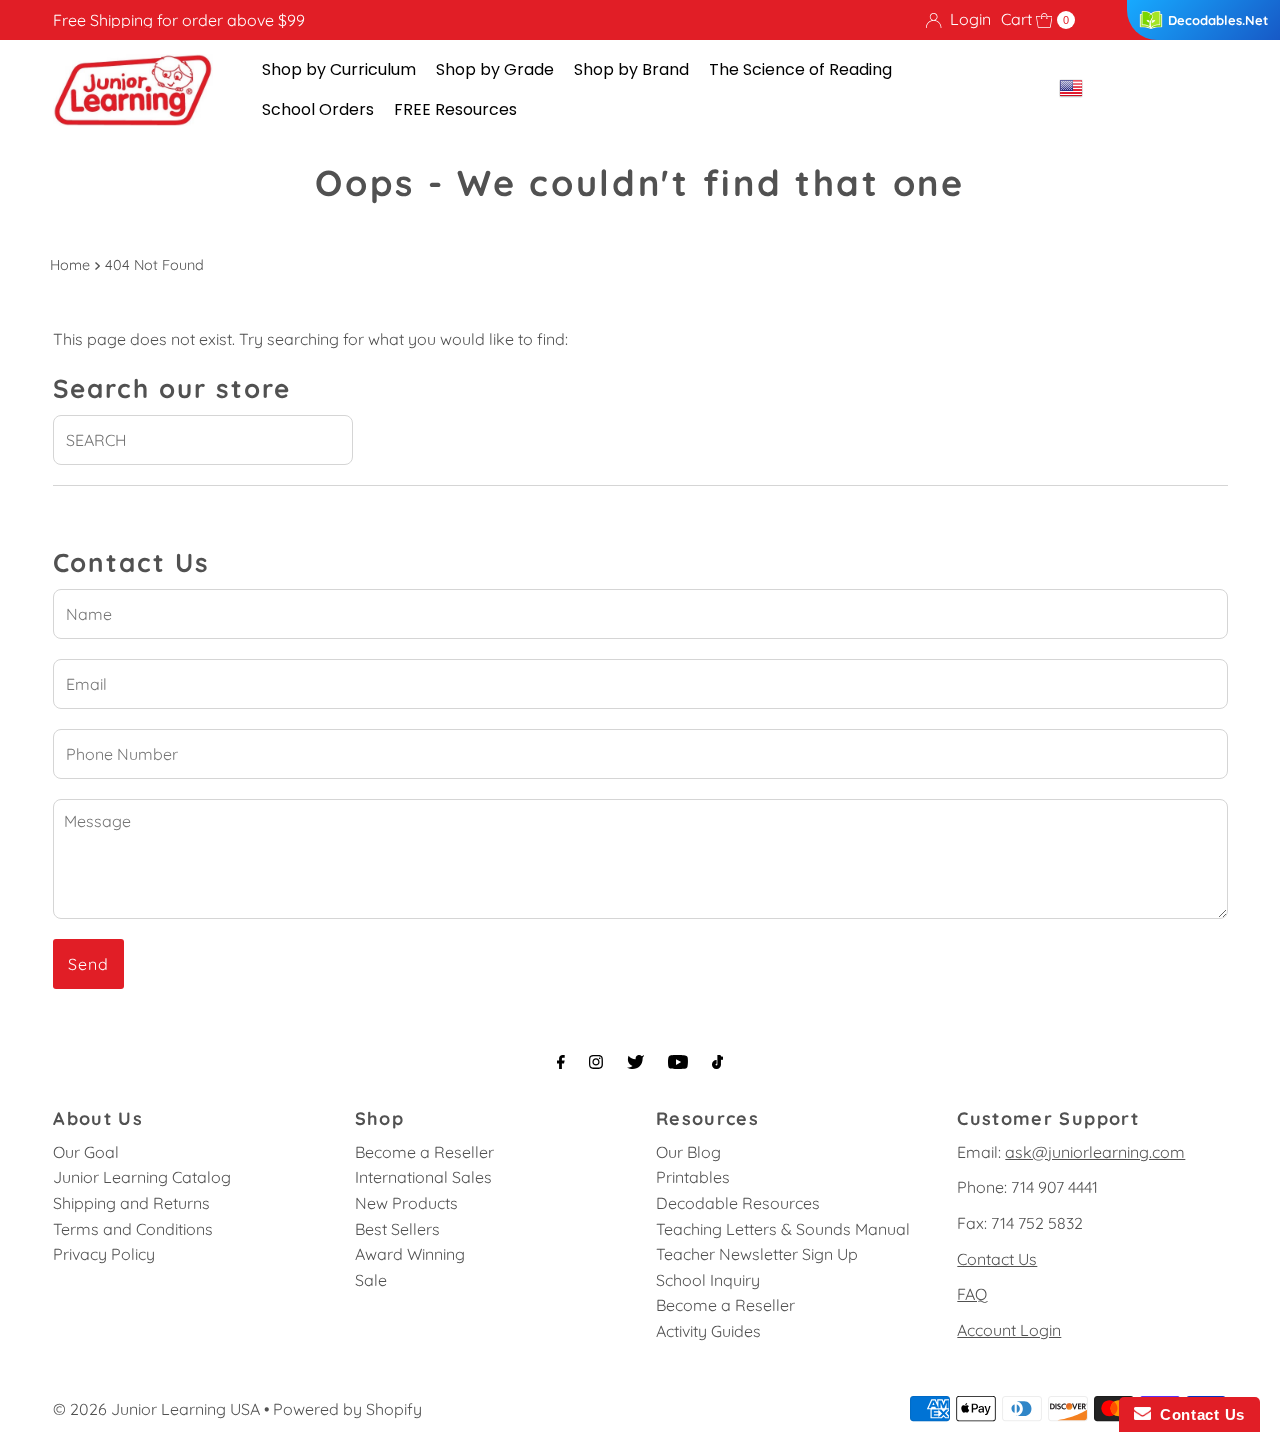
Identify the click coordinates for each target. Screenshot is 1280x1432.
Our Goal (86, 1152)
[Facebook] (561, 1062)
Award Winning (410, 1254)
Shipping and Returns (131, 1203)
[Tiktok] (717, 1062)
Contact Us (997, 1259)
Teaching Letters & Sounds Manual (783, 1229)
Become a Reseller (424, 1152)
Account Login (1009, 1330)
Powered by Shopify (347, 1409)
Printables (693, 1177)
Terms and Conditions (133, 1229)
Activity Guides (708, 1331)
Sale (371, 1280)
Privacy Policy (104, 1254)
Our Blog (688, 1152)
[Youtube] (678, 1062)
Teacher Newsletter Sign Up (757, 1254)
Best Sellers (397, 1229)
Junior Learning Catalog (142, 1177)
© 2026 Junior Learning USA (156, 1409)
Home (70, 265)
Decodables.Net (1218, 20)
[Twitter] (635, 1062)
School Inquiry (708, 1280)
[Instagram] (596, 1062)
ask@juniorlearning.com (1095, 1152)
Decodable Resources (738, 1203)
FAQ (972, 1294)
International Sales (423, 1177)
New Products (406, 1203)
